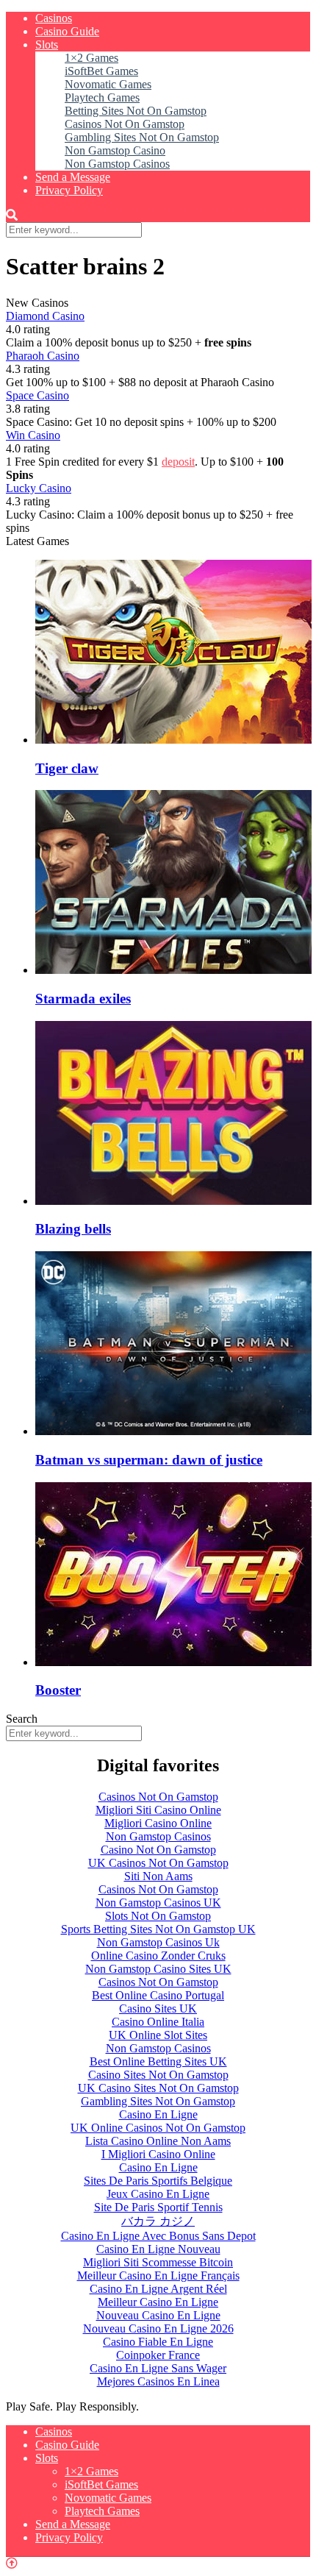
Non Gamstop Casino (115, 150)
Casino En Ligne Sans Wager (158, 2368)
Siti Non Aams (158, 1876)
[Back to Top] (12, 2563)
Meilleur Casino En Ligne (158, 2302)
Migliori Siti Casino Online (158, 1810)
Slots (47, 45)
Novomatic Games (108, 84)
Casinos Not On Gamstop (125, 124)
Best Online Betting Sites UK (158, 2061)
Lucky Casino (39, 488)
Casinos (54, 18)
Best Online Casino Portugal (158, 1995)
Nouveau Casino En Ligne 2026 (158, 2328)
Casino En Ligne (158, 2114)
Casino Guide (67, 31)
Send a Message (73, 177)
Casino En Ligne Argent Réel (158, 2289)
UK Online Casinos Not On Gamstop (158, 2128)
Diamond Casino (45, 316)
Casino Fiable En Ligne (158, 2342)
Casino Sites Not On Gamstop (158, 2075)
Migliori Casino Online (158, 1823)
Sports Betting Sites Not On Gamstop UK (158, 1929)
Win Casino (33, 435)
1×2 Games (91, 58)
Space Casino (37, 395)
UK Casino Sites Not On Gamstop (158, 2088)
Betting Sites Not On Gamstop (136, 111)
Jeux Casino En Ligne (158, 2194)
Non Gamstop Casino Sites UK (158, 1969)
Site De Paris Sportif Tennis (158, 2207)
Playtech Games (102, 97)
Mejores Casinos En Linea (158, 2381)
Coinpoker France (158, 2355)
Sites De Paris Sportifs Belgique (158, 2181)
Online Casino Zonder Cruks (158, 1956)
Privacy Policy (69, 190)
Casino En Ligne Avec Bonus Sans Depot (158, 2236)
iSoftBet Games (101, 71)
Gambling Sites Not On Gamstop (142, 137)
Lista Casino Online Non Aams (158, 2141)
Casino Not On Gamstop (158, 1850)
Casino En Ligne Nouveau (158, 2249)
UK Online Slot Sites (158, 2035)
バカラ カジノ (158, 2221)
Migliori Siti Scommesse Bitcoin (158, 2262)
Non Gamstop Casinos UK (158, 1903)
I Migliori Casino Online (158, 2154)
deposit (178, 462)
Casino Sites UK (158, 2009)
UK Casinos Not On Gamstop (158, 1863)
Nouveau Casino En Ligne (158, 2315)
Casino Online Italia (158, 2022)
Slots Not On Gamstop (158, 1916)
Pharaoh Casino (43, 356)
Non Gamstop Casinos (117, 164)
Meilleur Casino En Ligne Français (158, 2276)
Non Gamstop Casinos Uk (158, 1942)
